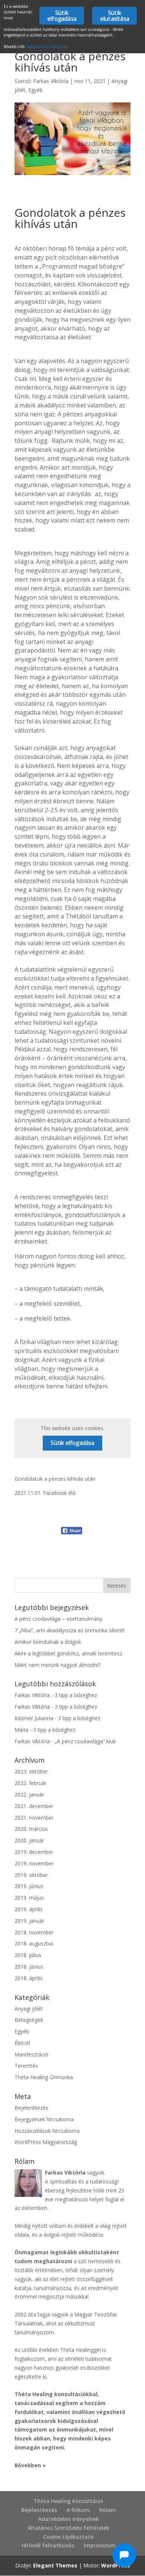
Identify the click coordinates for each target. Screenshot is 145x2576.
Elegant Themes (55, 2565)
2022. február (30, 1783)
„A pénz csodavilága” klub (85, 1741)
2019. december (34, 1852)
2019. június (29, 1886)
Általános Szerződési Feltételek (69, 2528)
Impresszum (100, 2545)
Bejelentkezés (31, 2108)
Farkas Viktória (51, 81)
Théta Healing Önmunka (44, 2077)
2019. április (29, 1909)
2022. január (29, 1794)
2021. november (34, 1818)
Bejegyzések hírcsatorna (44, 2119)
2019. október (31, 1875)
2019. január (29, 1921)
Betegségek (29, 2020)
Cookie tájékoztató (68, 2537)
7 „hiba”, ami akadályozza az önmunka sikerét (70, 1630)
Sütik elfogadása (72, 1443)
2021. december (34, 1806)
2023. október (31, 1771)
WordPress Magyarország (46, 2142)
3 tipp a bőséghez (76, 1695)
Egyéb (36, 90)
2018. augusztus (34, 1943)
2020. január (29, 1840)
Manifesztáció (31, 2054)
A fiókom (78, 2510)
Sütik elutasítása (115, 16)
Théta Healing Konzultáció (68, 2501)
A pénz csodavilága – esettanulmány (58, 1619)
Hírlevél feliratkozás (48, 2545)
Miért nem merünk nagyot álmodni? (57, 1665)
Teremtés (26, 2066)
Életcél (22, 2043)
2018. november (34, 1932)
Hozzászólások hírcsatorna (47, 2131)
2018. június (29, 1967)
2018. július (28, 1955)
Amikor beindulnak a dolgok (48, 1642)
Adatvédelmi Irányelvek (69, 2519)
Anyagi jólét (29, 2009)
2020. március (31, 1829)
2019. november (34, 1863)
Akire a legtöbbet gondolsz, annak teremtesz (68, 1653)
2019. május (29, 1898)
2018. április (29, 1978)
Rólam (108, 2510)
